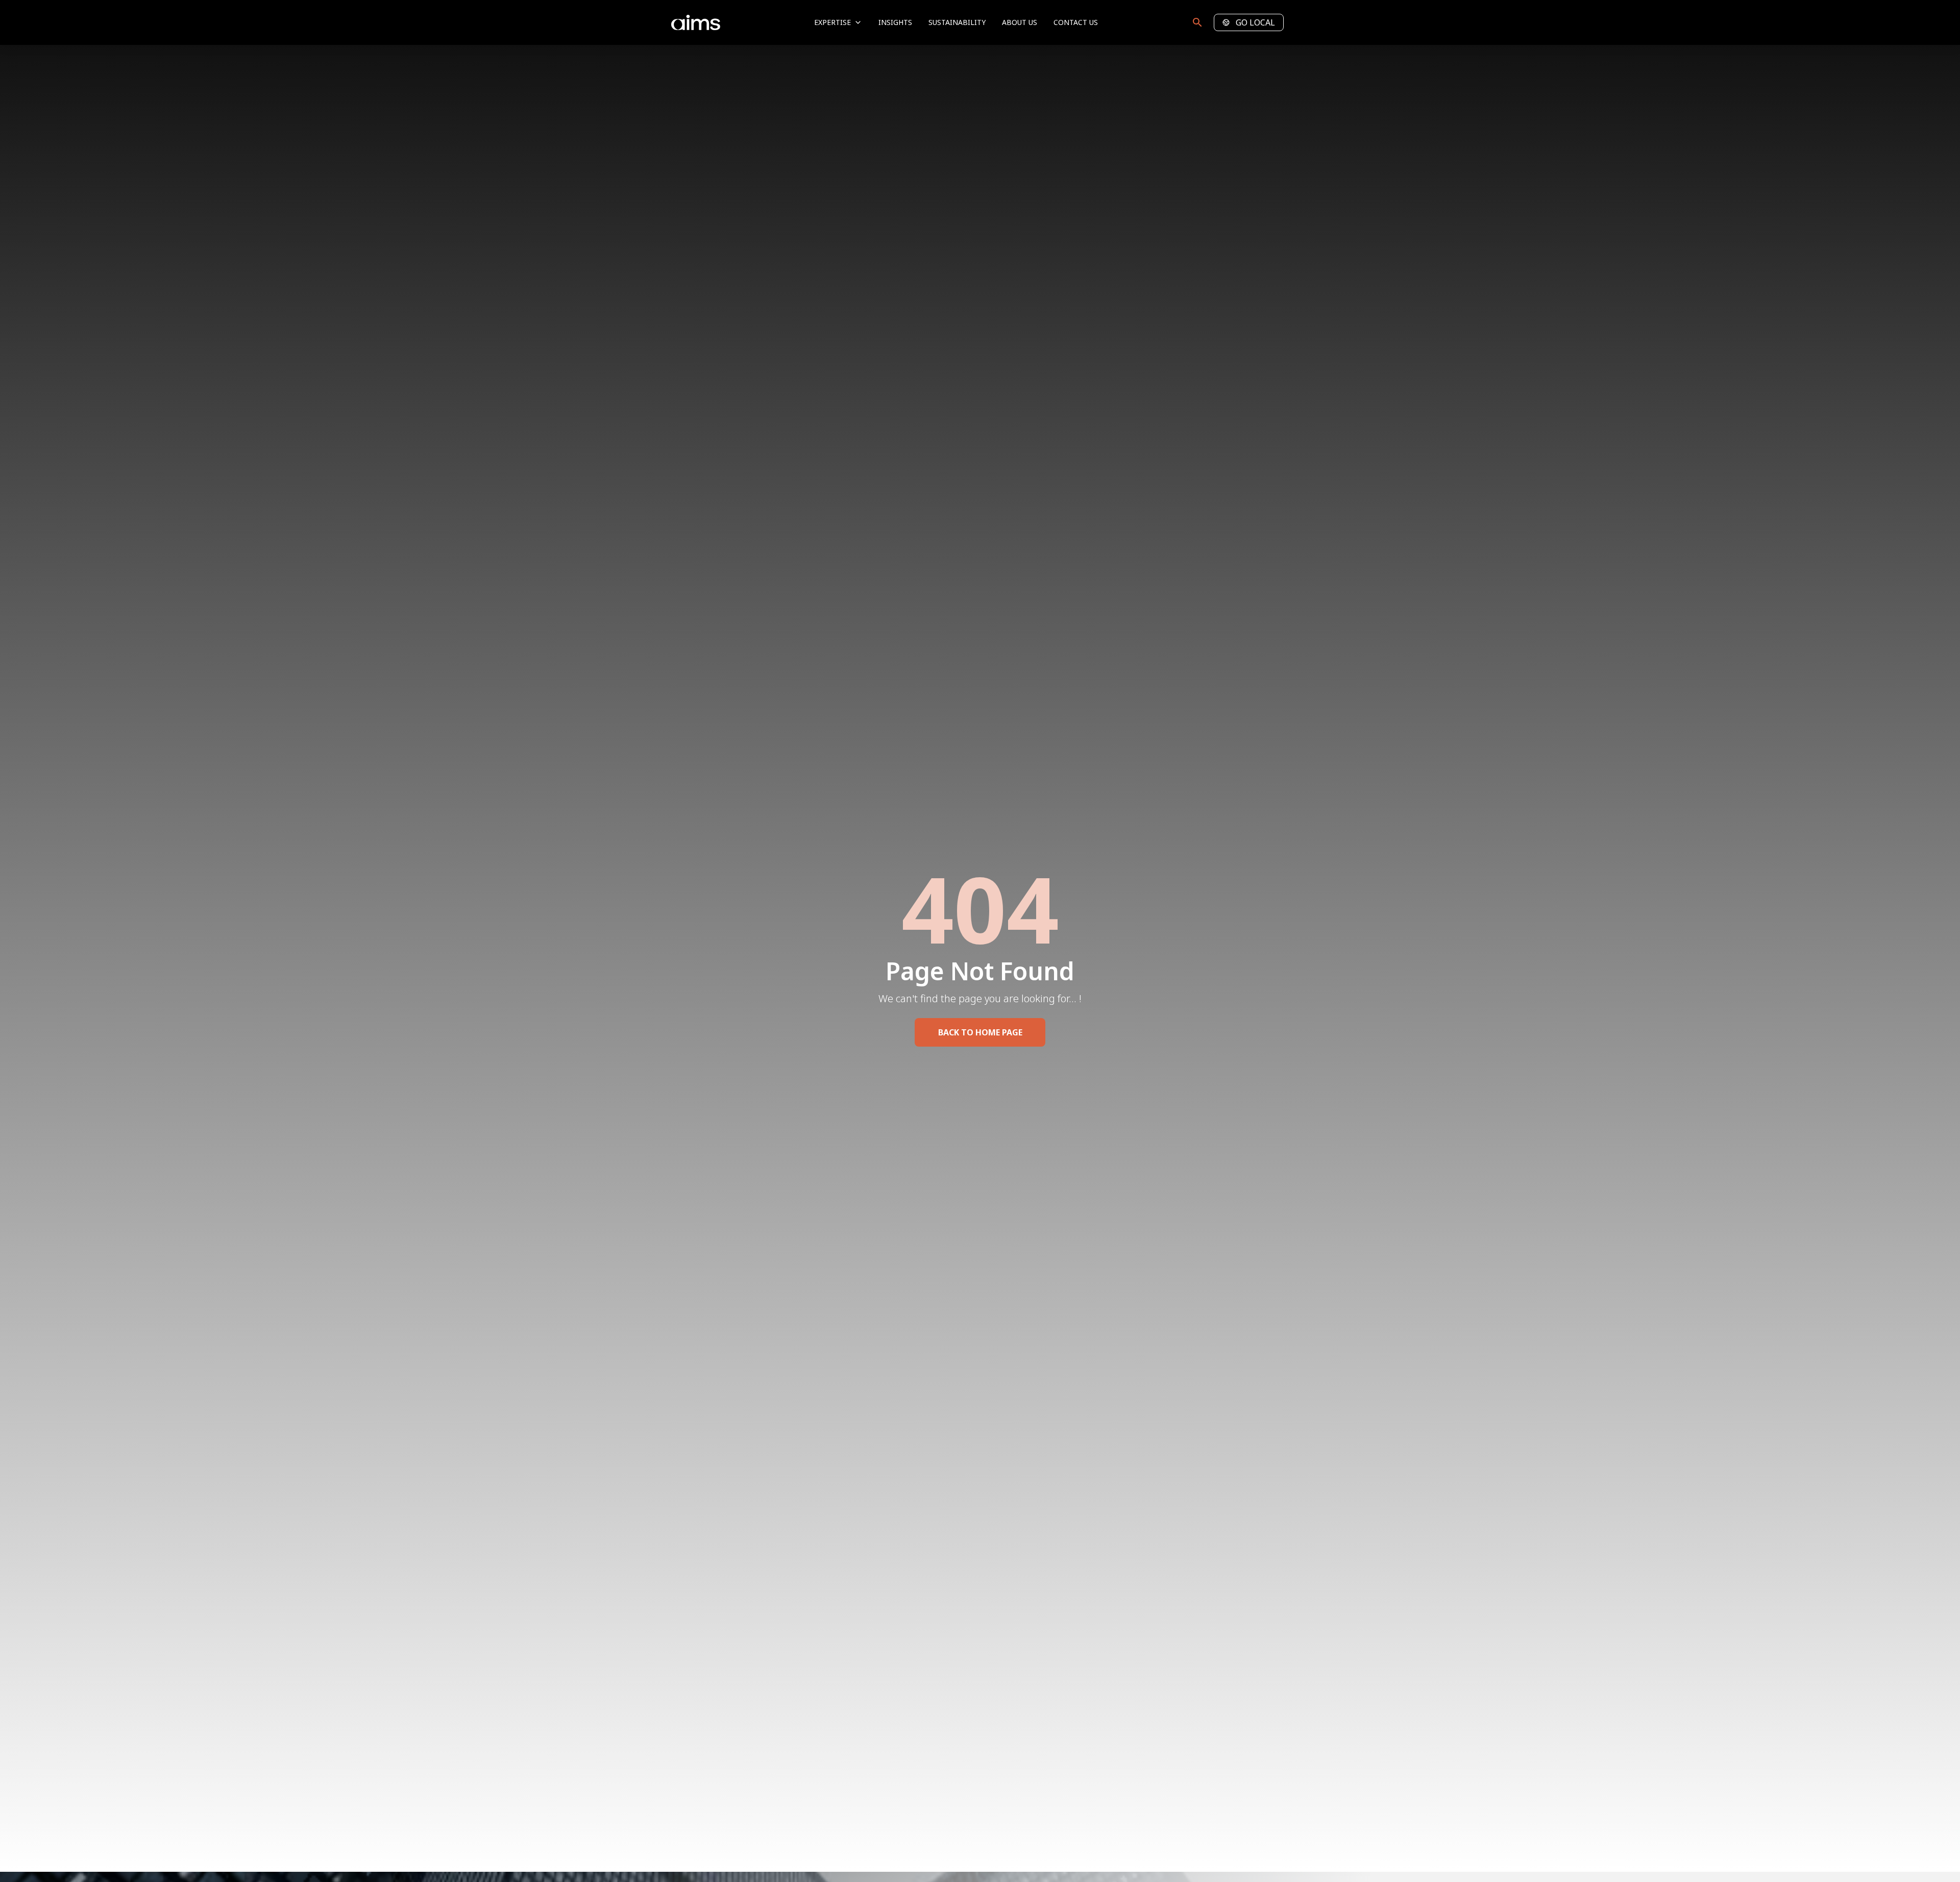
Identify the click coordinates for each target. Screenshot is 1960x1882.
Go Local (1255, 22)
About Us (1020, 22)
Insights (895, 22)
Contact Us (1076, 22)
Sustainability (957, 22)
